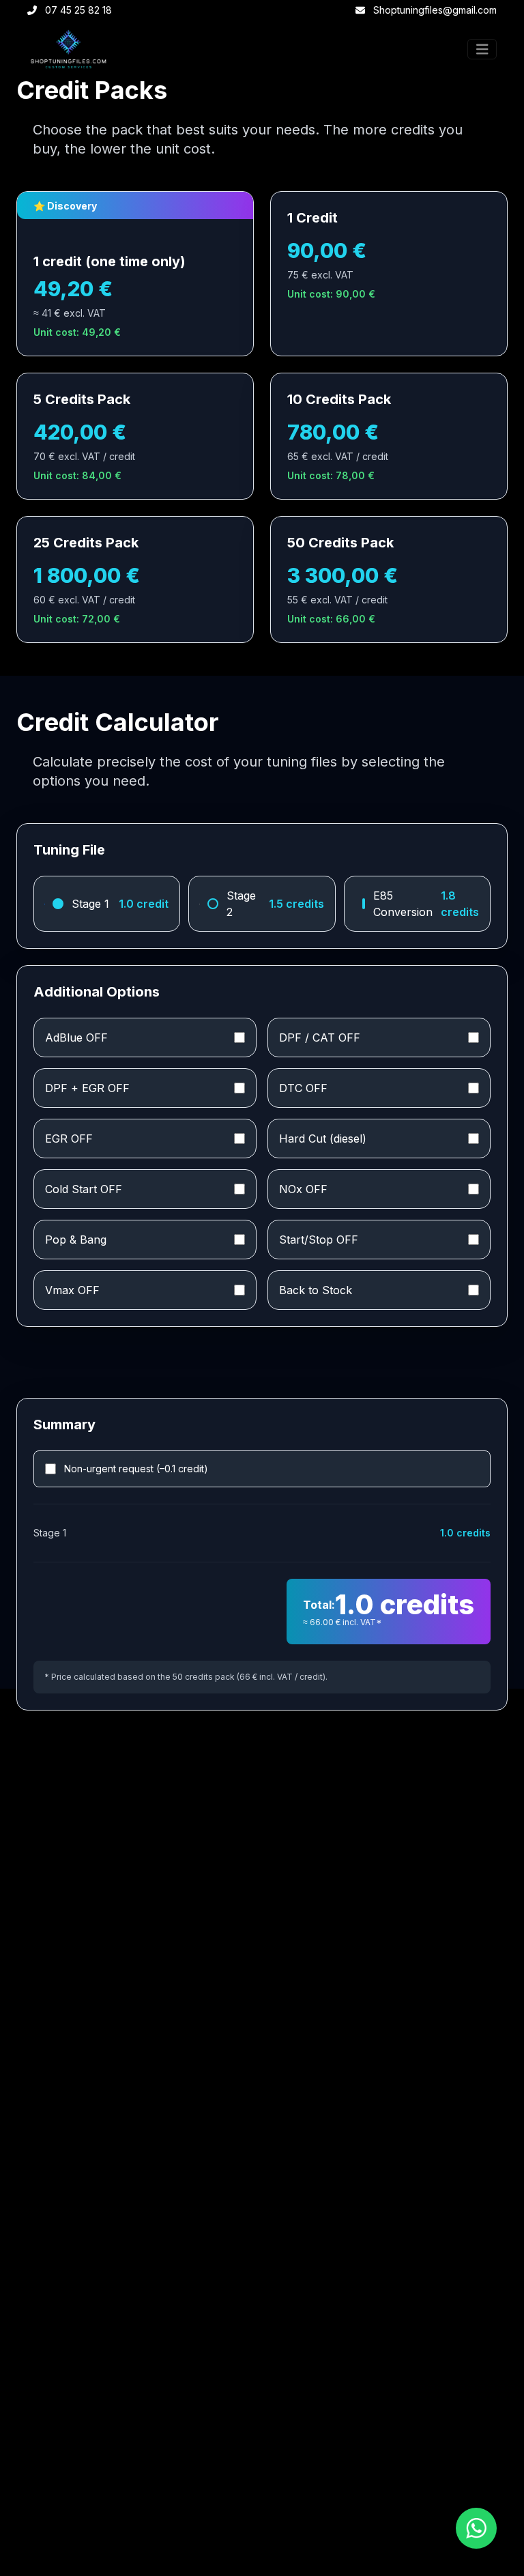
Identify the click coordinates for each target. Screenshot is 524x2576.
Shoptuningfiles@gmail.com (435, 10)
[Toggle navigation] (482, 49)
